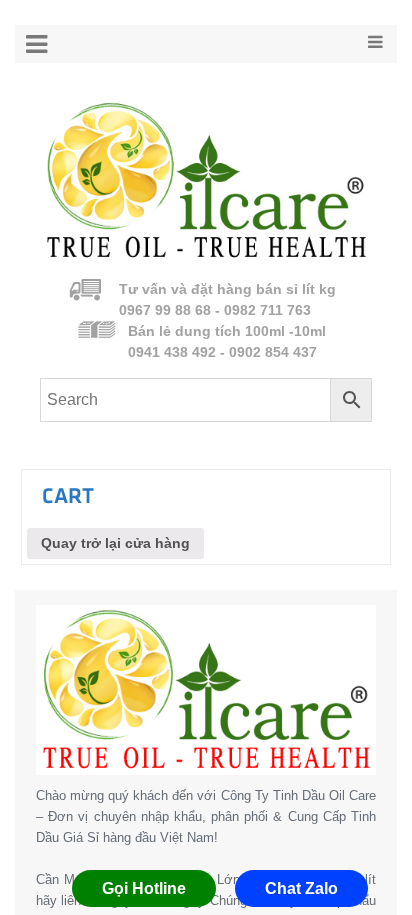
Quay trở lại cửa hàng (115, 543)
